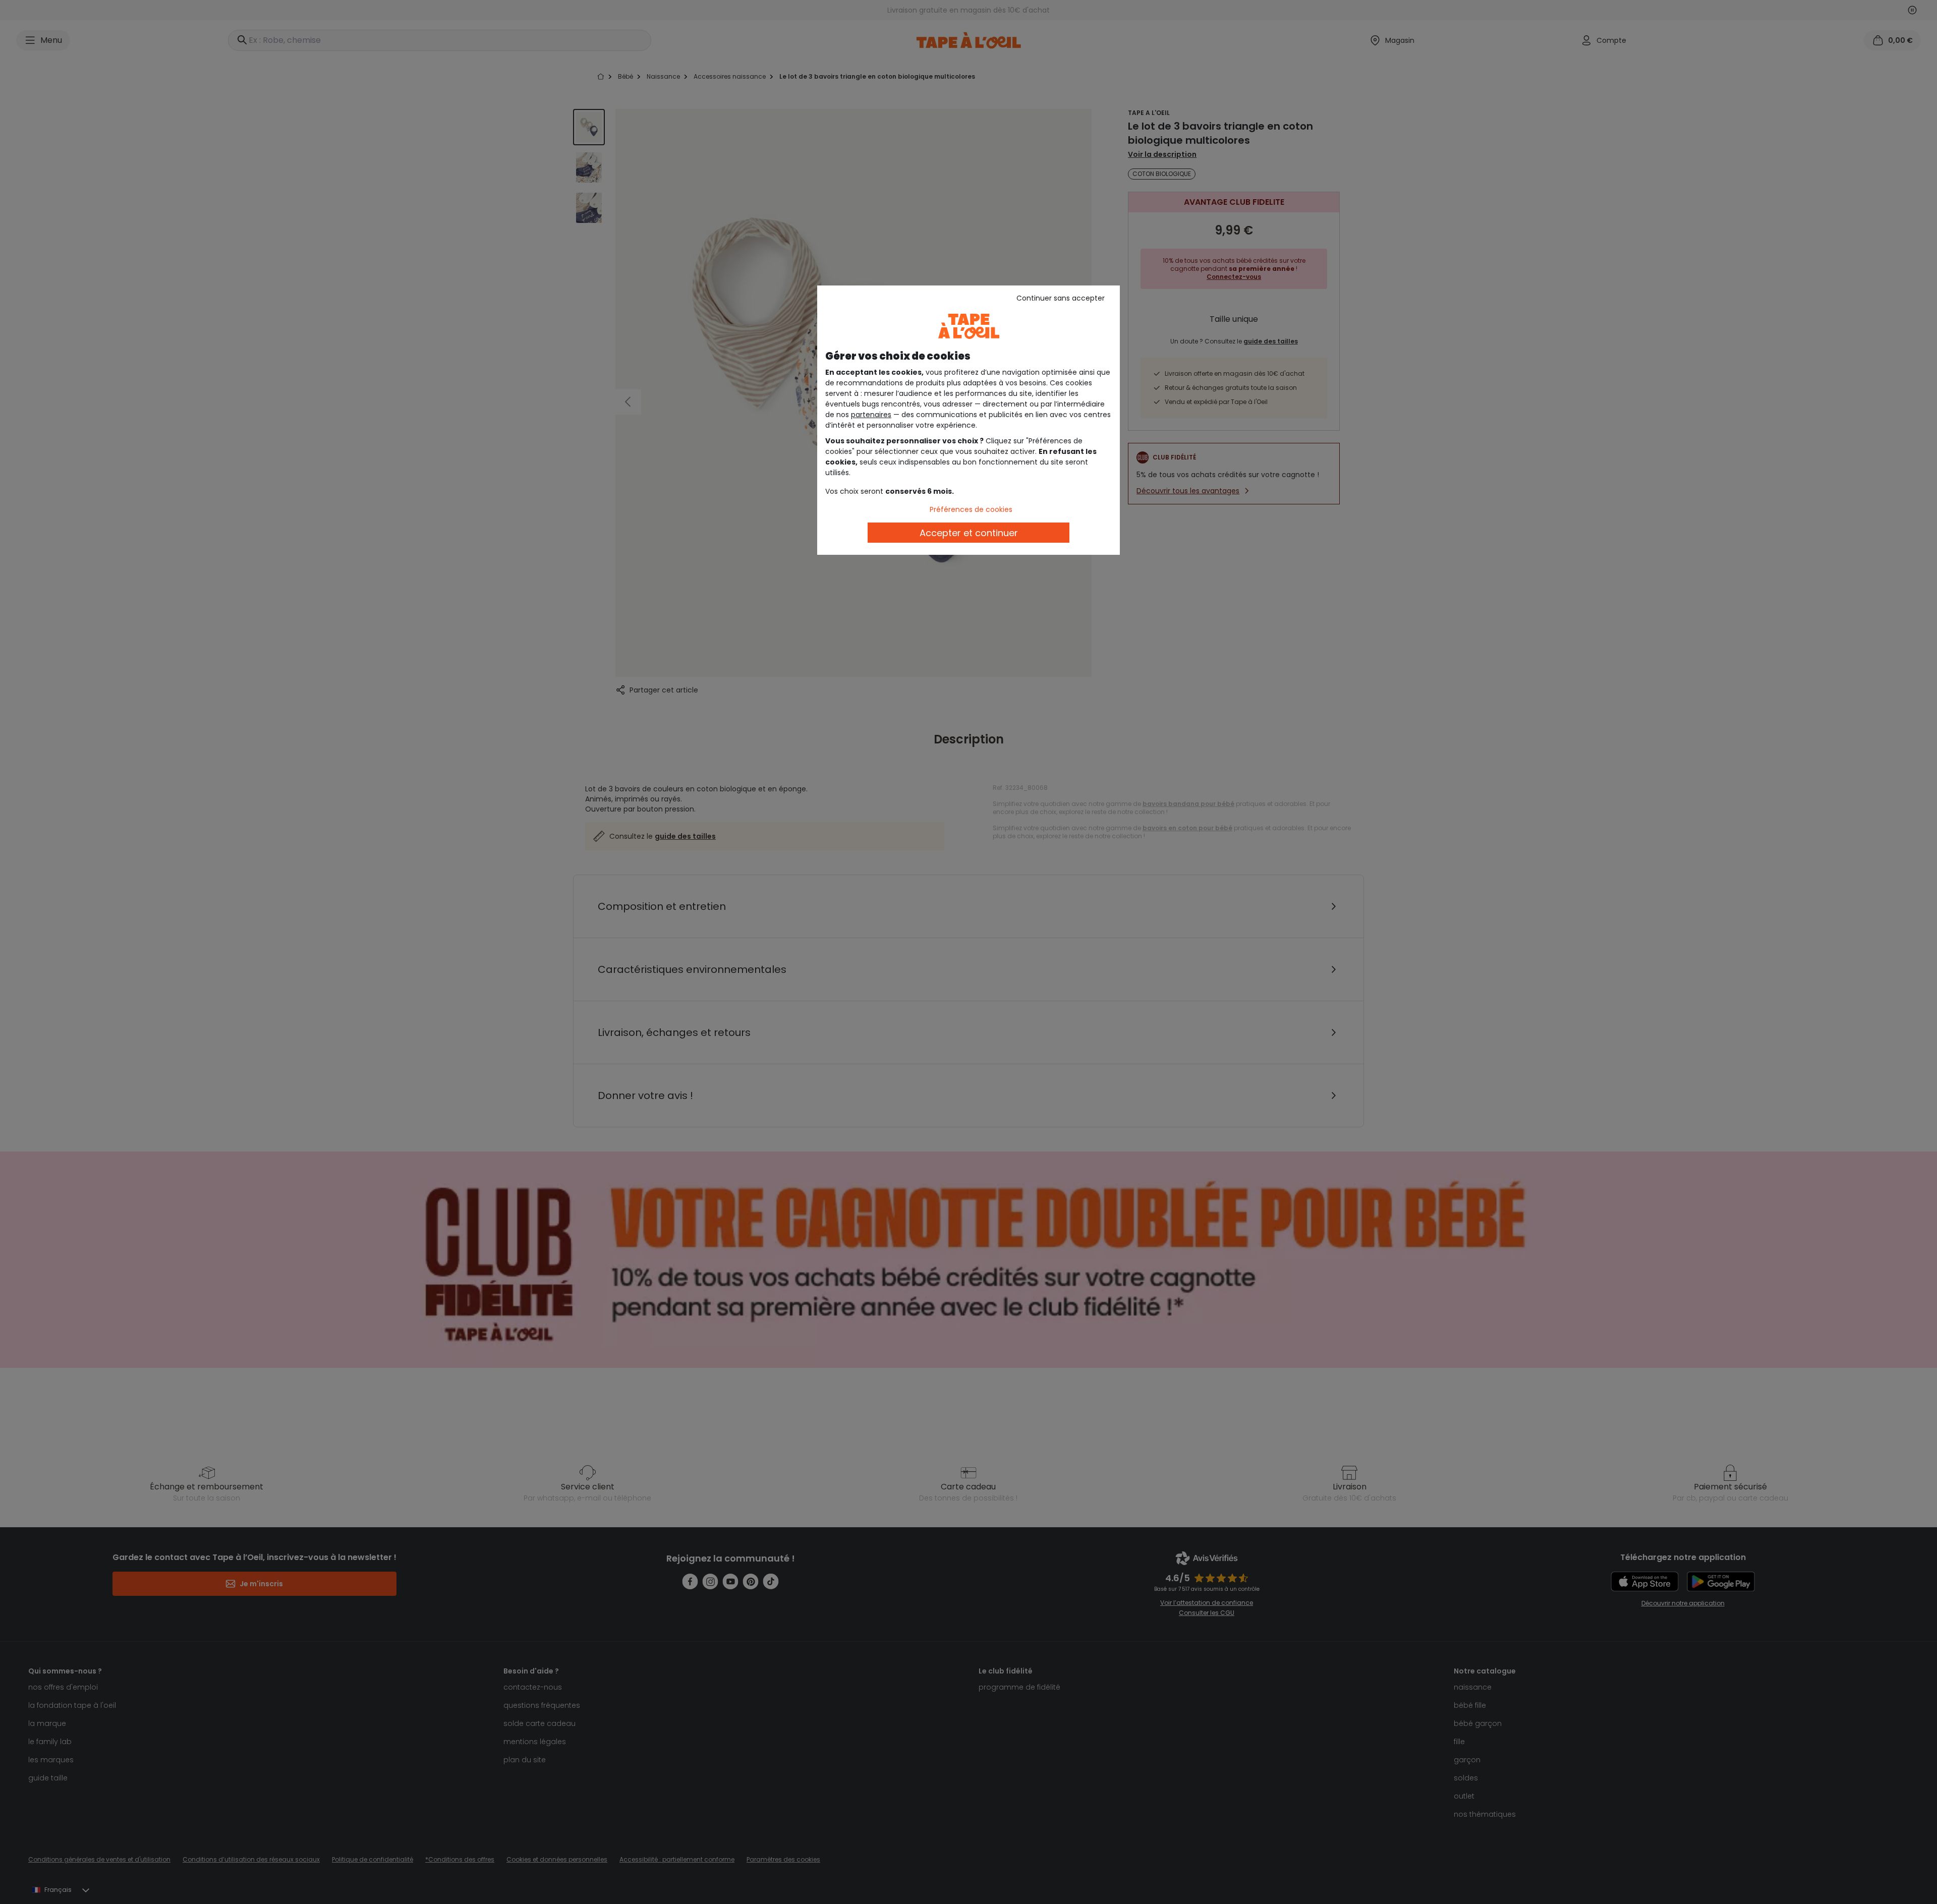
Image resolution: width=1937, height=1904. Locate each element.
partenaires (871, 415)
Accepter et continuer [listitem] (969, 533)
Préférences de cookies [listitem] (971, 509)
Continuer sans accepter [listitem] (1061, 298)
